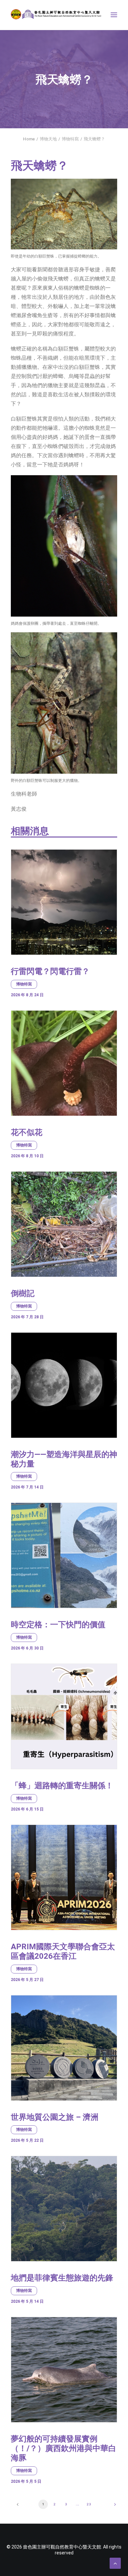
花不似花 (27, 1132)
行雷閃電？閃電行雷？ (50, 971)
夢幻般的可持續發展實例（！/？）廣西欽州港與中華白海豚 (64, 2448)
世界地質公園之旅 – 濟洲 (55, 2117)
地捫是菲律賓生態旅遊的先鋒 (62, 2278)
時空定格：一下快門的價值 (58, 1625)
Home (29, 139)
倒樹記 (23, 1293)
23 (89, 2504)
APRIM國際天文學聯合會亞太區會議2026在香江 (63, 1951)
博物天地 (48, 139)
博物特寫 (70, 139)
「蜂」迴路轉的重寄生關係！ (62, 1786)
